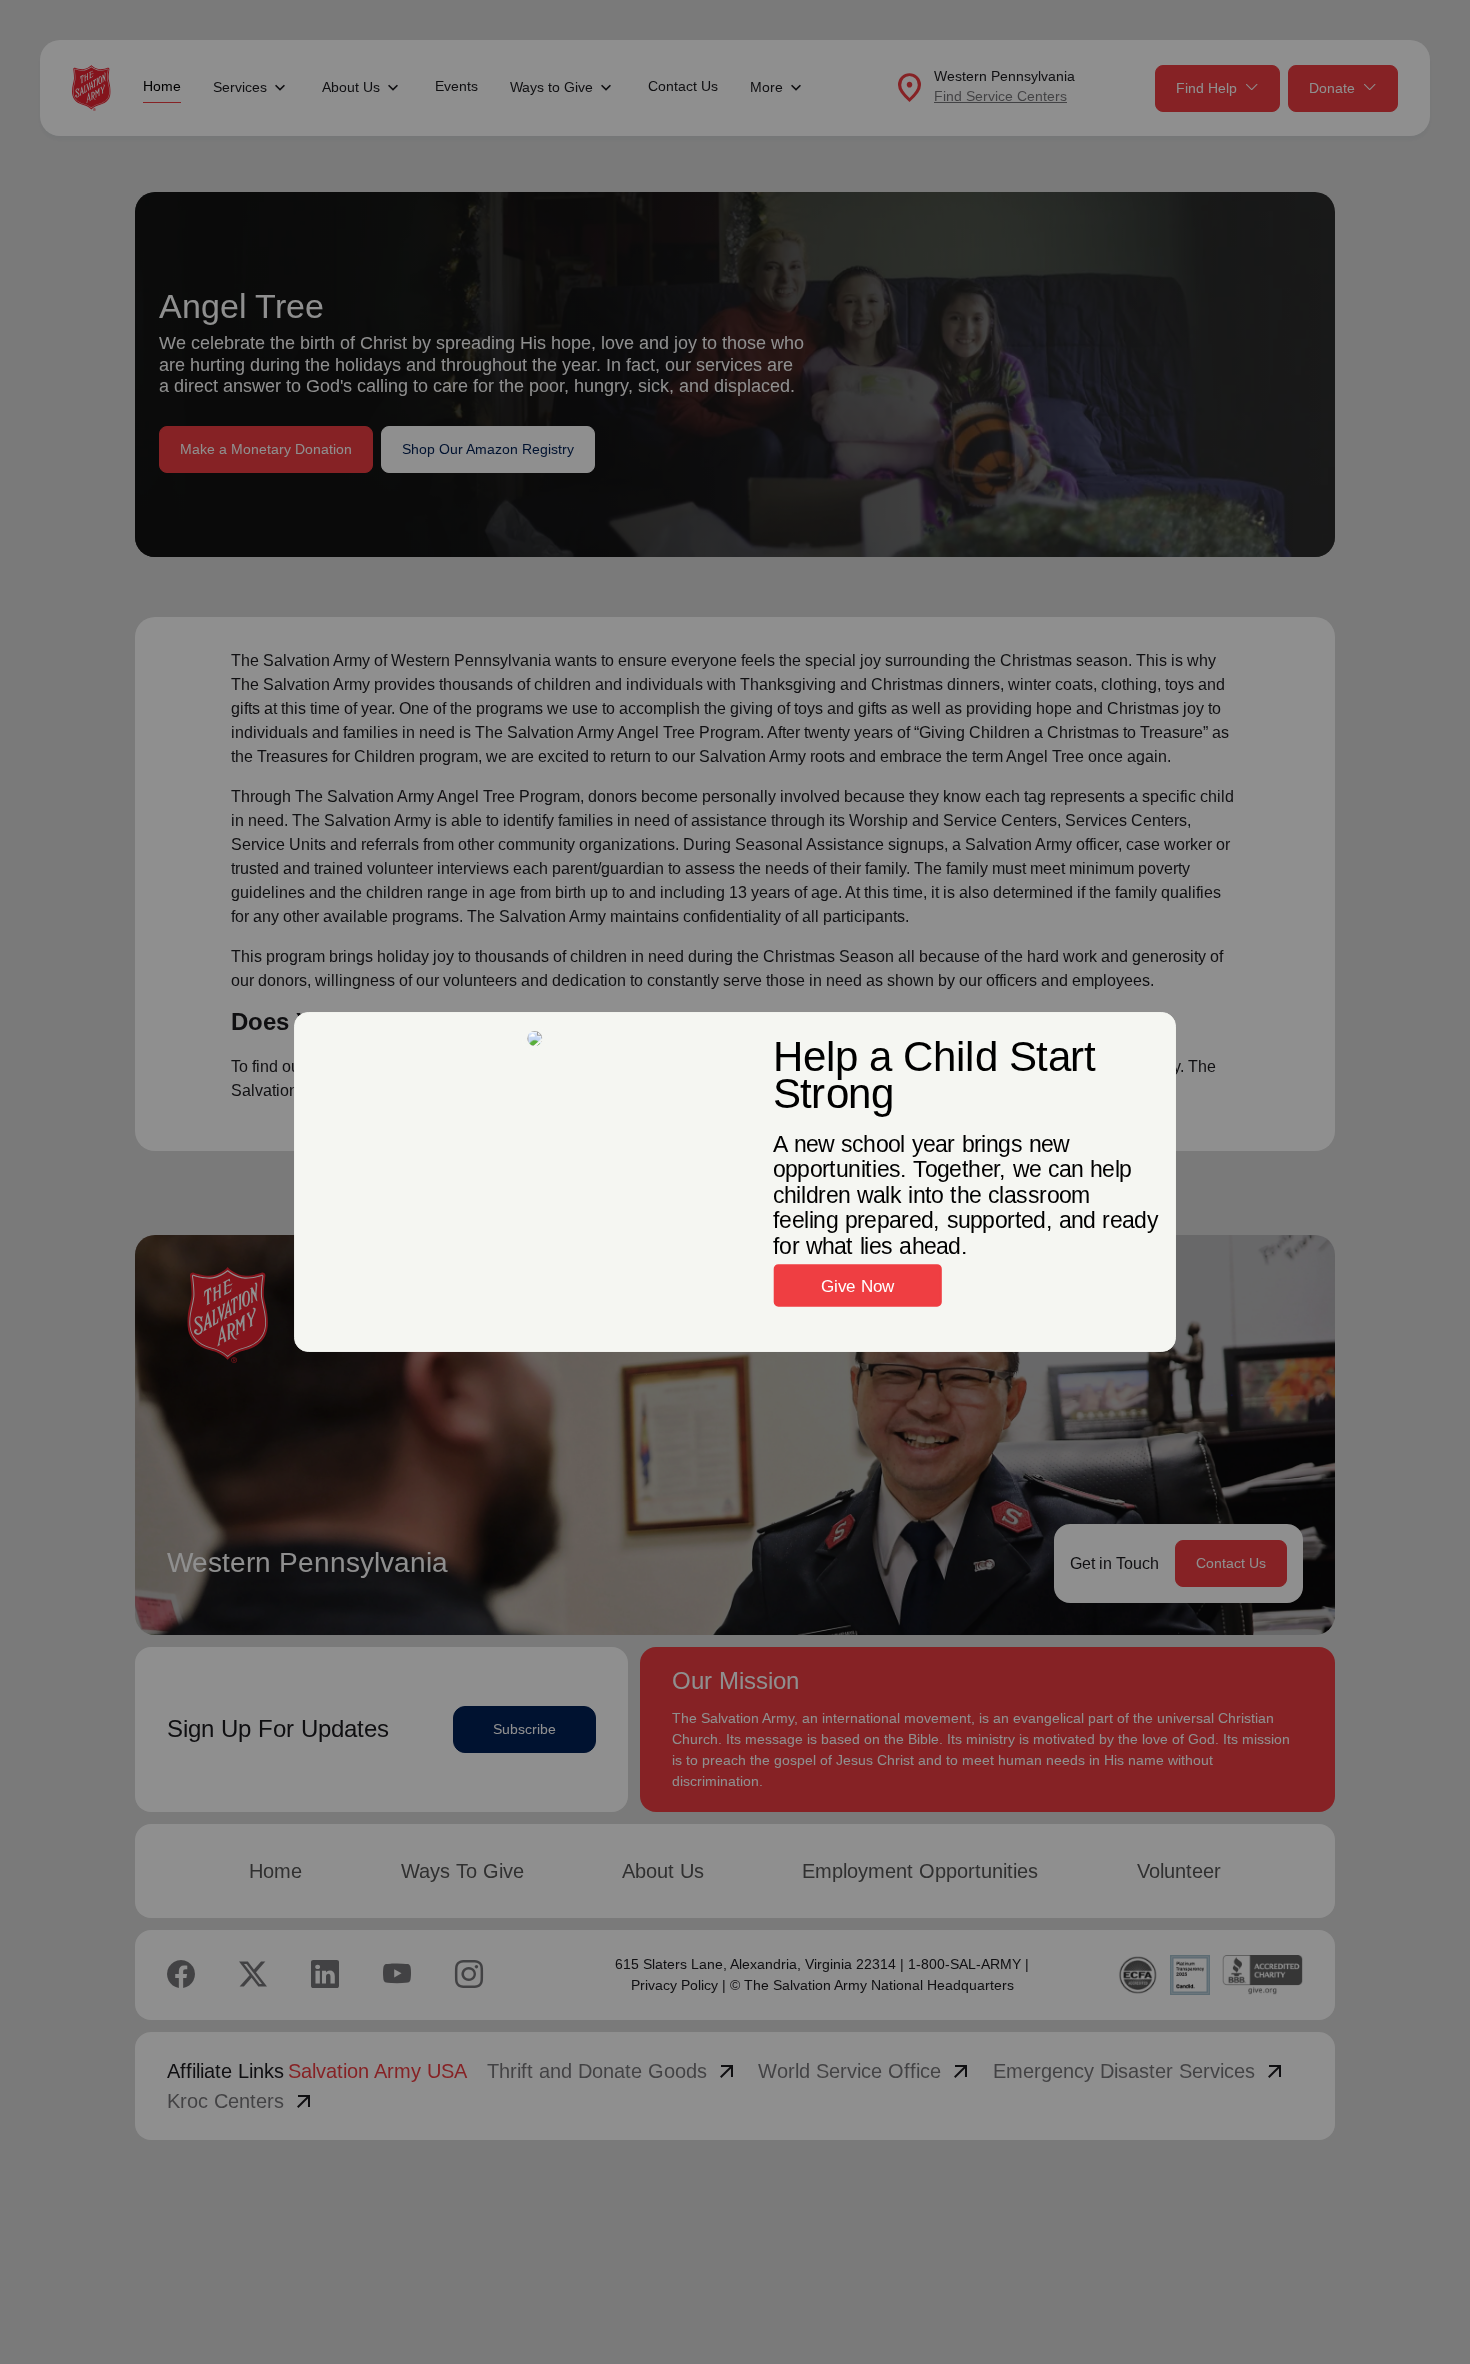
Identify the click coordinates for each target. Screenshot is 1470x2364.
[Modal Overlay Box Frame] (735, 1182)
